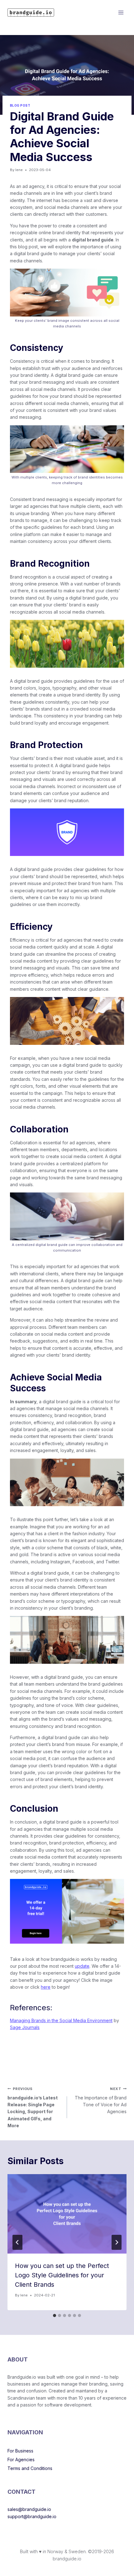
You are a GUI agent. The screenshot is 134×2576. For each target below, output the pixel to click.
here (46, 1987)
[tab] (55, 2315)
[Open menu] (121, 12)
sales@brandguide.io (29, 2509)
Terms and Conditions (30, 2468)
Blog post (20, 106)
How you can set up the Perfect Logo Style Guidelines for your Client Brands (62, 2275)
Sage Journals (25, 2027)
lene (19, 170)
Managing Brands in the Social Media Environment (61, 2020)
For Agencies (21, 2460)
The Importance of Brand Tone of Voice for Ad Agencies (101, 2100)
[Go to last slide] (17, 2242)
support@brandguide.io (32, 2516)
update (82, 1966)
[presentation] (67, 2214)
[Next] (117, 2242)
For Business (20, 2451)
